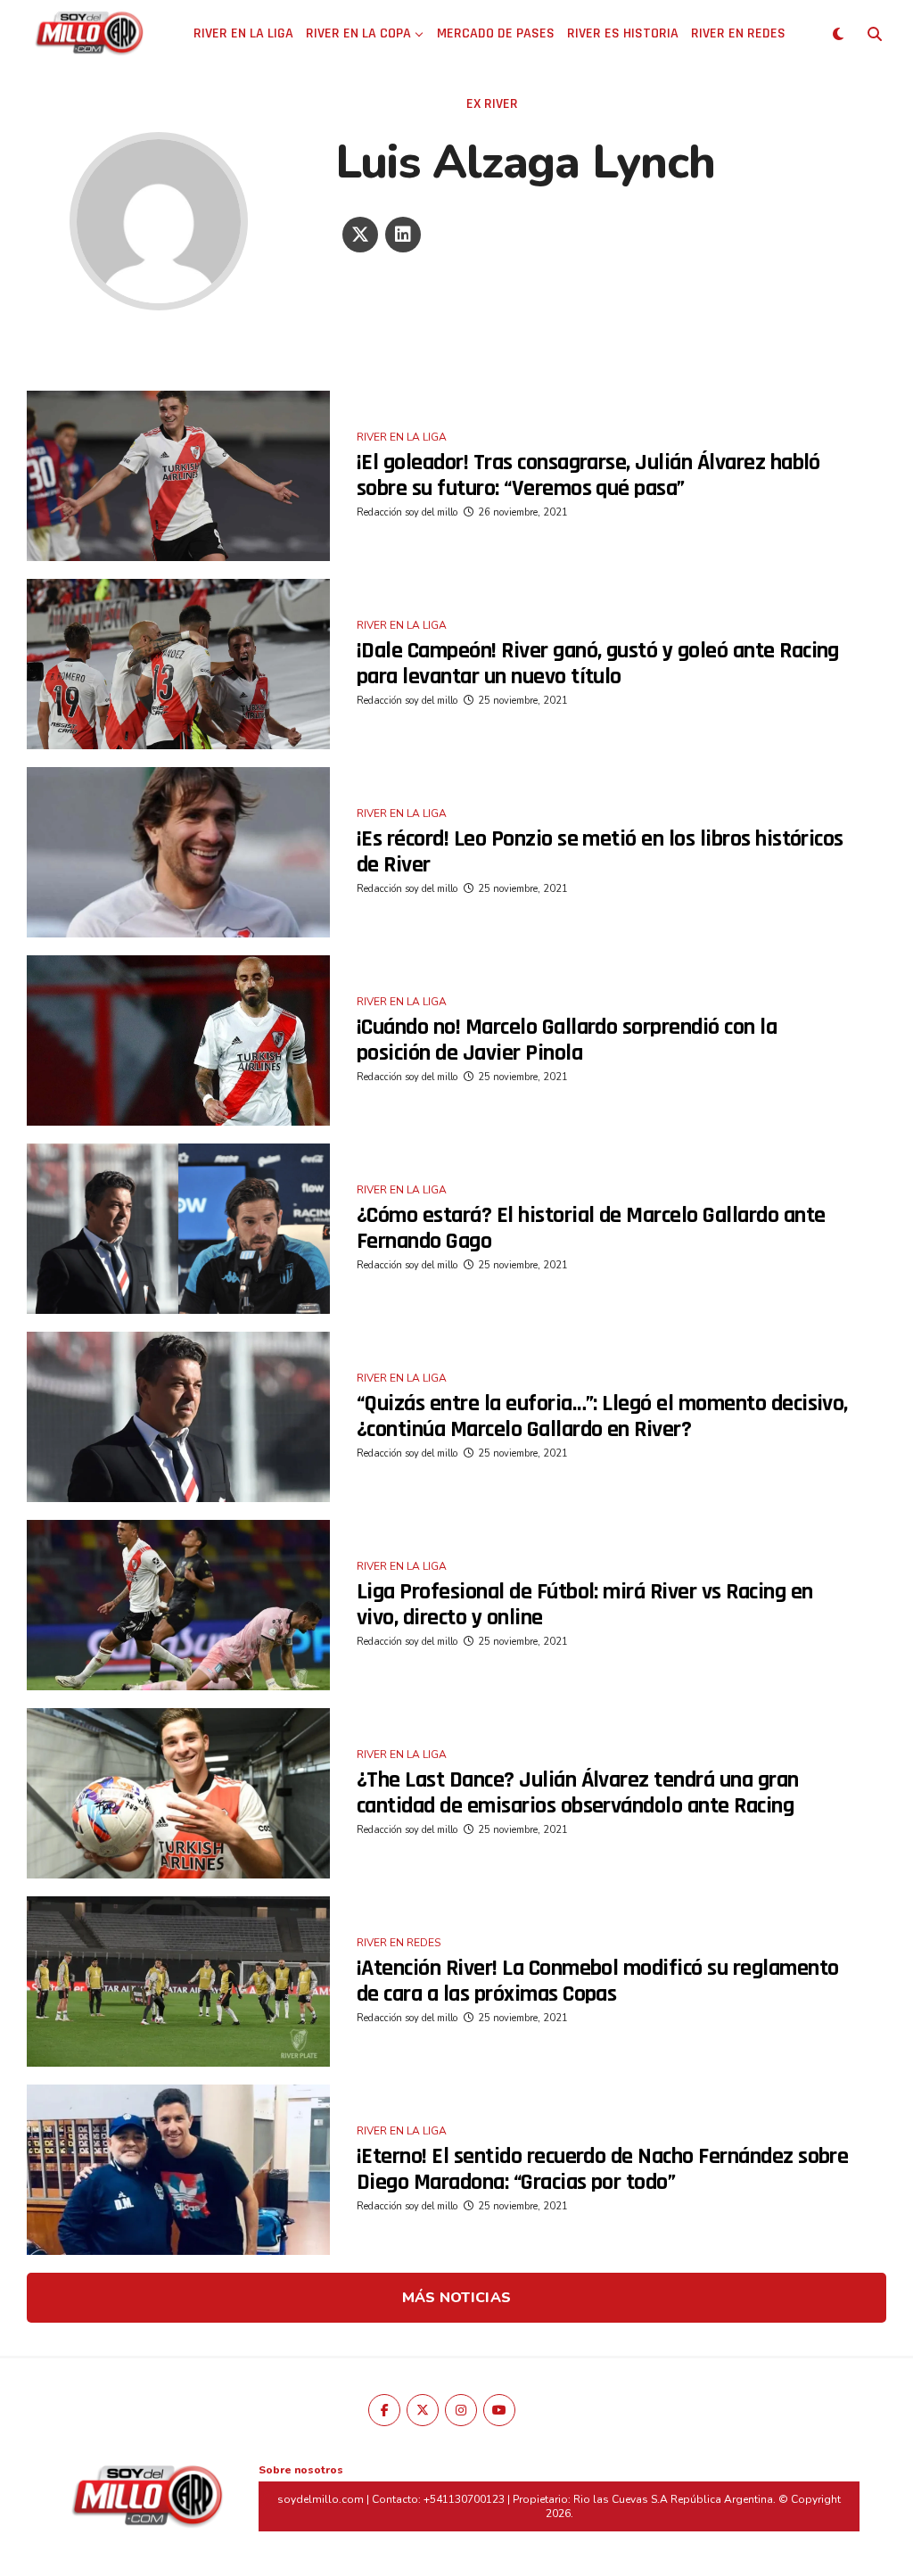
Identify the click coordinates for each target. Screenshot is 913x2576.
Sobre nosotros (301, 2470)
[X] (360, 235)
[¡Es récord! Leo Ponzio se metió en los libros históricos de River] (178, 852)
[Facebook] (384, 2410)
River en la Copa (358, 33)
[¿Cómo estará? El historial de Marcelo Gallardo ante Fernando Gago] (178, 1229)
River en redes (738, 33)
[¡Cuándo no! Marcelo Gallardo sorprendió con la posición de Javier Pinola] (178, 1040)
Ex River (492, 104)
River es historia (623, 33)
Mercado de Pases (496, 33)
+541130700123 (464, 2499)
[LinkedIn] (403, 235)
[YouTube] (499, 2410)
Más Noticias (457, 2298)
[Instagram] (461, 2410)
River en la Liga (243, 33)
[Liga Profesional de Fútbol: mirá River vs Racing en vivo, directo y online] (178, 1605)
